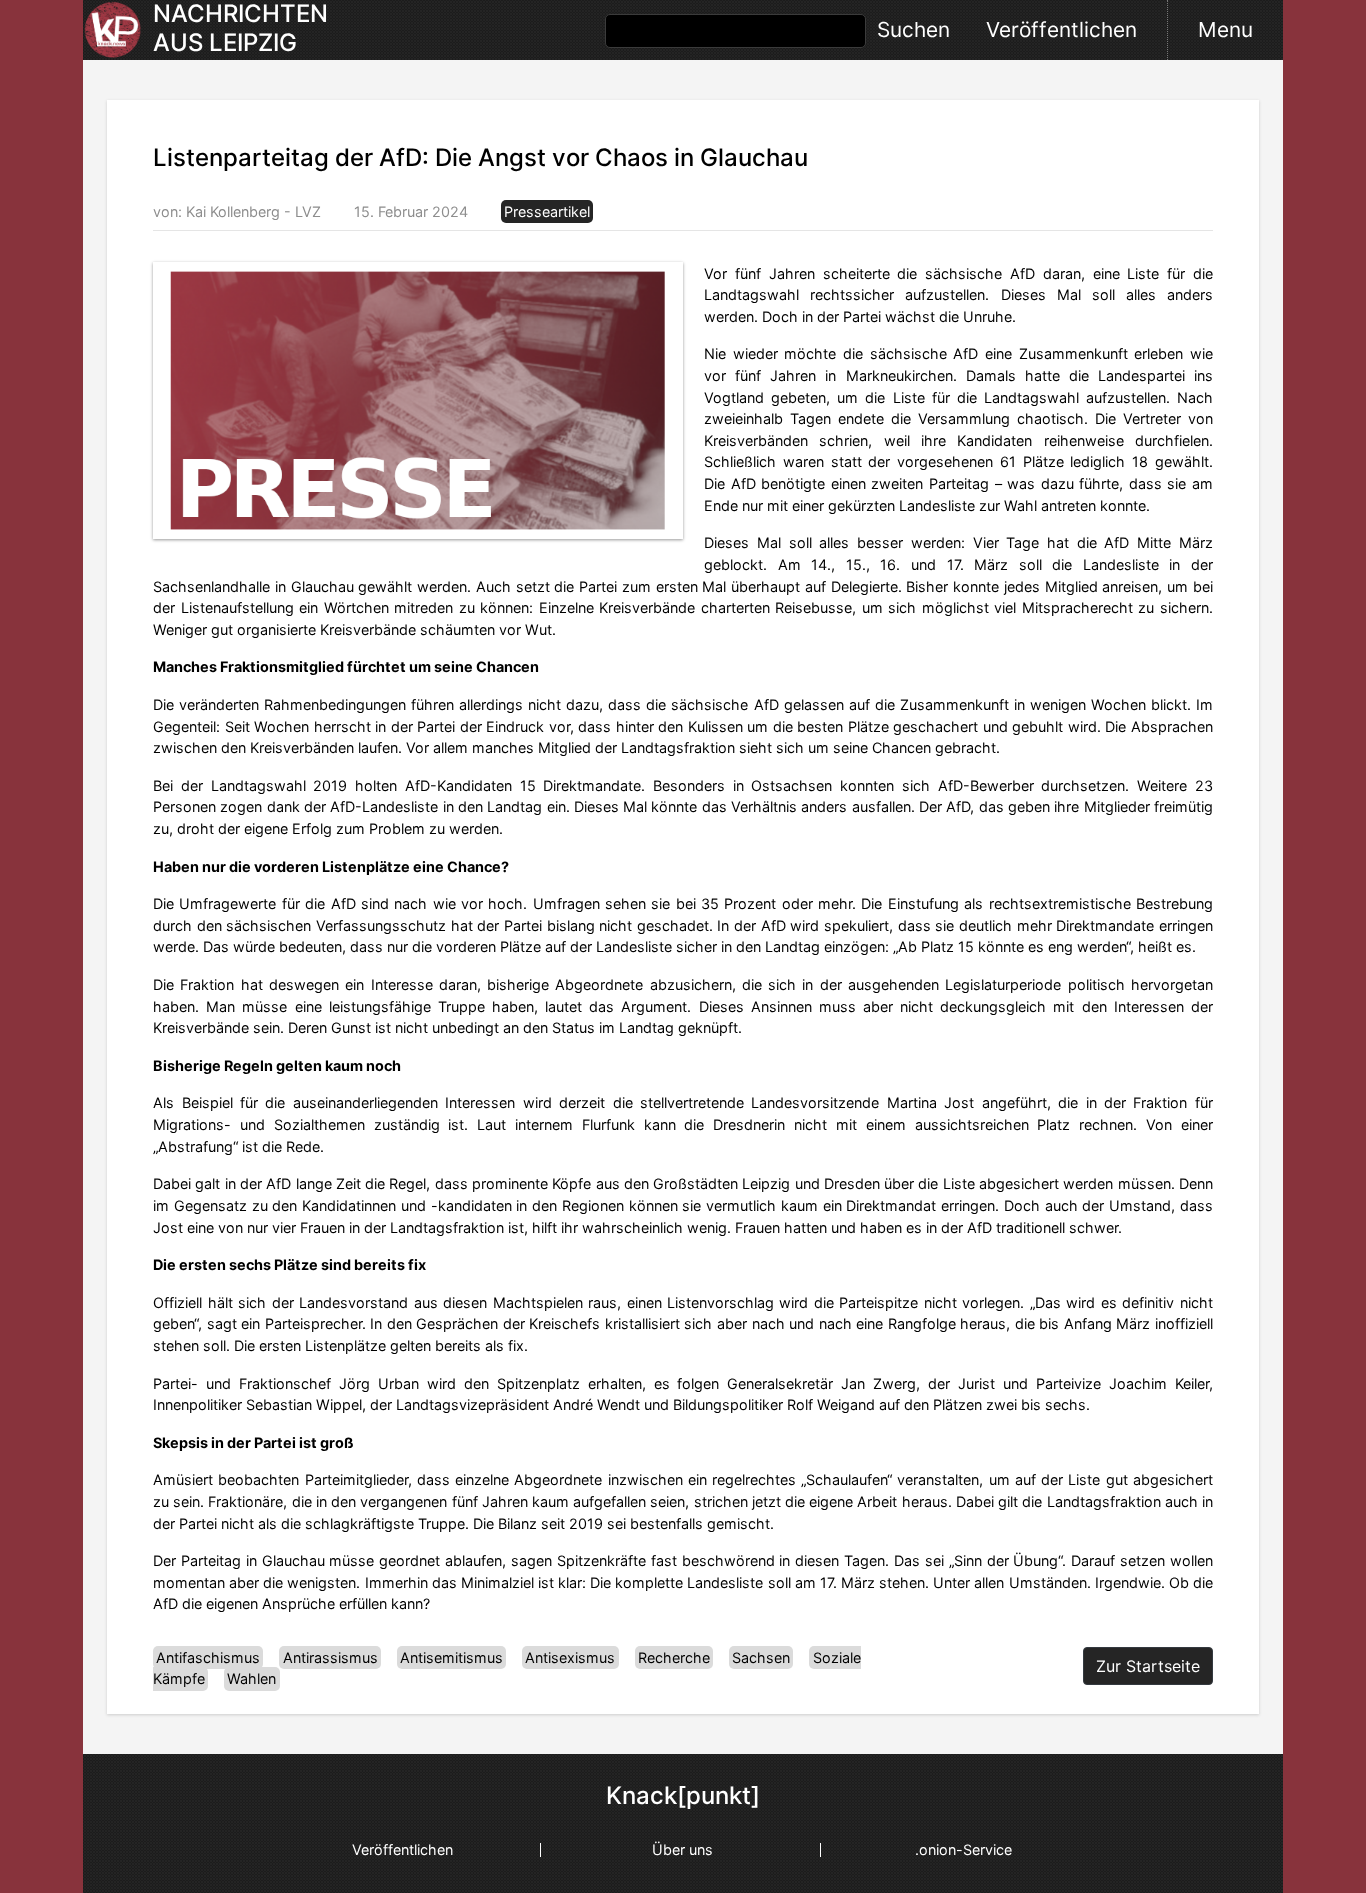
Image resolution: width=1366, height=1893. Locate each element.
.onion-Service (963, 1849)
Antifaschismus (208, 1657)
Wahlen (251, 1679)
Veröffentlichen (1061, 29)
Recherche (674, 1657)
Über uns (682, 1849)
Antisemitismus (451, 1657)
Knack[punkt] (683, 1796)
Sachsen (761, 1657)
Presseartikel (547, 211)
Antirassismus (330, 1657)
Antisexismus (570, 1657)
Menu (1225, 29)
